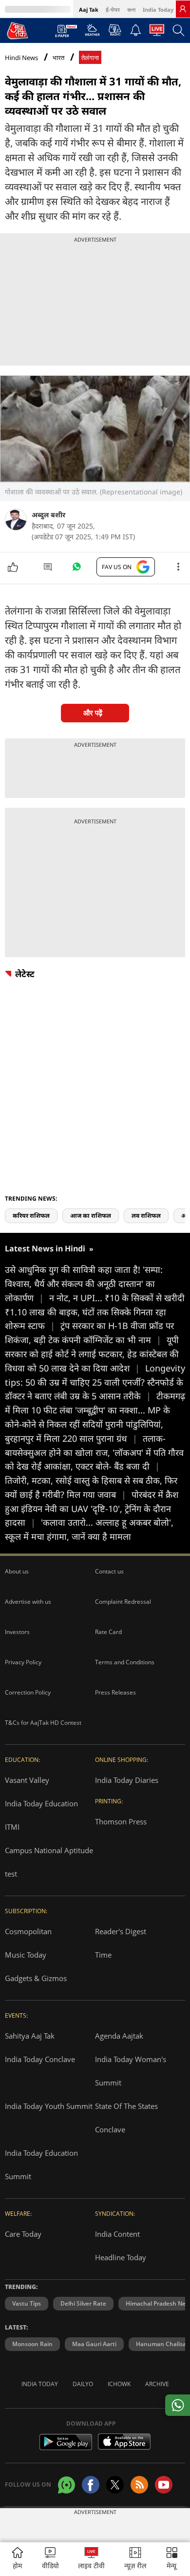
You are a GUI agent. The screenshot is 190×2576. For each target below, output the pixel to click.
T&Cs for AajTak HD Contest (43, 1723)
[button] (172, 2559)
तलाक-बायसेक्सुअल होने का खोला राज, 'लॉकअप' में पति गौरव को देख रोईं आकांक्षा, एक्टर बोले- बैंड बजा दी (94, 1452)
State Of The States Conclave (126, 2118)
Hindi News (21, 58)
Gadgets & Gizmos (36, 1978)
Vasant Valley (27, 1780)
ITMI (12, 1827)
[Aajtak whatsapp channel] (66, 2485)
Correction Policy (28, 1692)
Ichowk (119, 2384)
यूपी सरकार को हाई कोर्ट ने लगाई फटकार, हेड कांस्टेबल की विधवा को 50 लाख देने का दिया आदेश (92, 1354)
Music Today (26, 1955)
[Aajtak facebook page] (91, 2485)
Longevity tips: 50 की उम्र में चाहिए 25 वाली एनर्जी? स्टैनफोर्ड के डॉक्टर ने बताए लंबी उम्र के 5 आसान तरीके (95, 1382)
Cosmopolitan (28, 1931)
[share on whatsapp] (178, 2405)
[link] (183, 9)
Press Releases (115, 1692)
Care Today (23, 2234)
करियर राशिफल (31, 1216)
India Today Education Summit (41, 2165)
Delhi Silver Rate (83, 2303)
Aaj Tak (89, 10)
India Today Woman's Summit (131, 2071)
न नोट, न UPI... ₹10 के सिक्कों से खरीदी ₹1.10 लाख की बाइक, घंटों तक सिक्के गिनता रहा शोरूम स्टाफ (95, 1312)
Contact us (109, 1571)
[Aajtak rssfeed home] (139, 2485)
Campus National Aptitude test (49, 1862)
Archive (157, 2384)
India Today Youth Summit (49, 2106)
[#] (76, 569)
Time (103, 1955)
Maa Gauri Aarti (94, 2344)
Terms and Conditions (125, 1662)
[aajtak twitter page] (115, 2485)
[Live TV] (157, 33)
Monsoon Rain (32, 2344)
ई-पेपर (113, 10)
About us (17, 1571)
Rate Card (108, 1632)
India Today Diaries (127, 1780)
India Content (117, 2234)
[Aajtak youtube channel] (164, 2485)
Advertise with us (28, 1602)
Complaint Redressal (123, 1602)
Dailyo (83, 2384)
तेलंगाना (90, 58)
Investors (17, 1632)
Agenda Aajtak (119, 2036)
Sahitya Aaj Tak (30, 2036)
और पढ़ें (93, 713)
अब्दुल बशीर (48, 515)
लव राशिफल (146, 1216)
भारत (58, 58)
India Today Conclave (40, 2059)
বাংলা (131, 10)
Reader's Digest (121, 1931)
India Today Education (41, 1803)
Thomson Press (121, 1821)
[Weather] (92, 33)
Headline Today (121, 2257)
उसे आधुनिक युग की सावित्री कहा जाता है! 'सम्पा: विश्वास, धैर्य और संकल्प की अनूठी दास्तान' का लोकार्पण (84, 1284)
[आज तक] (18, 30)
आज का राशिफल (91, 1216)
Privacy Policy (23, 1662)
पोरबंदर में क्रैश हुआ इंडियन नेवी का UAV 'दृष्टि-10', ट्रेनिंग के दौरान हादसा (92, 1509)
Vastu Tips (27, 2303)
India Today (158, 10)
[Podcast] (115, 30)
